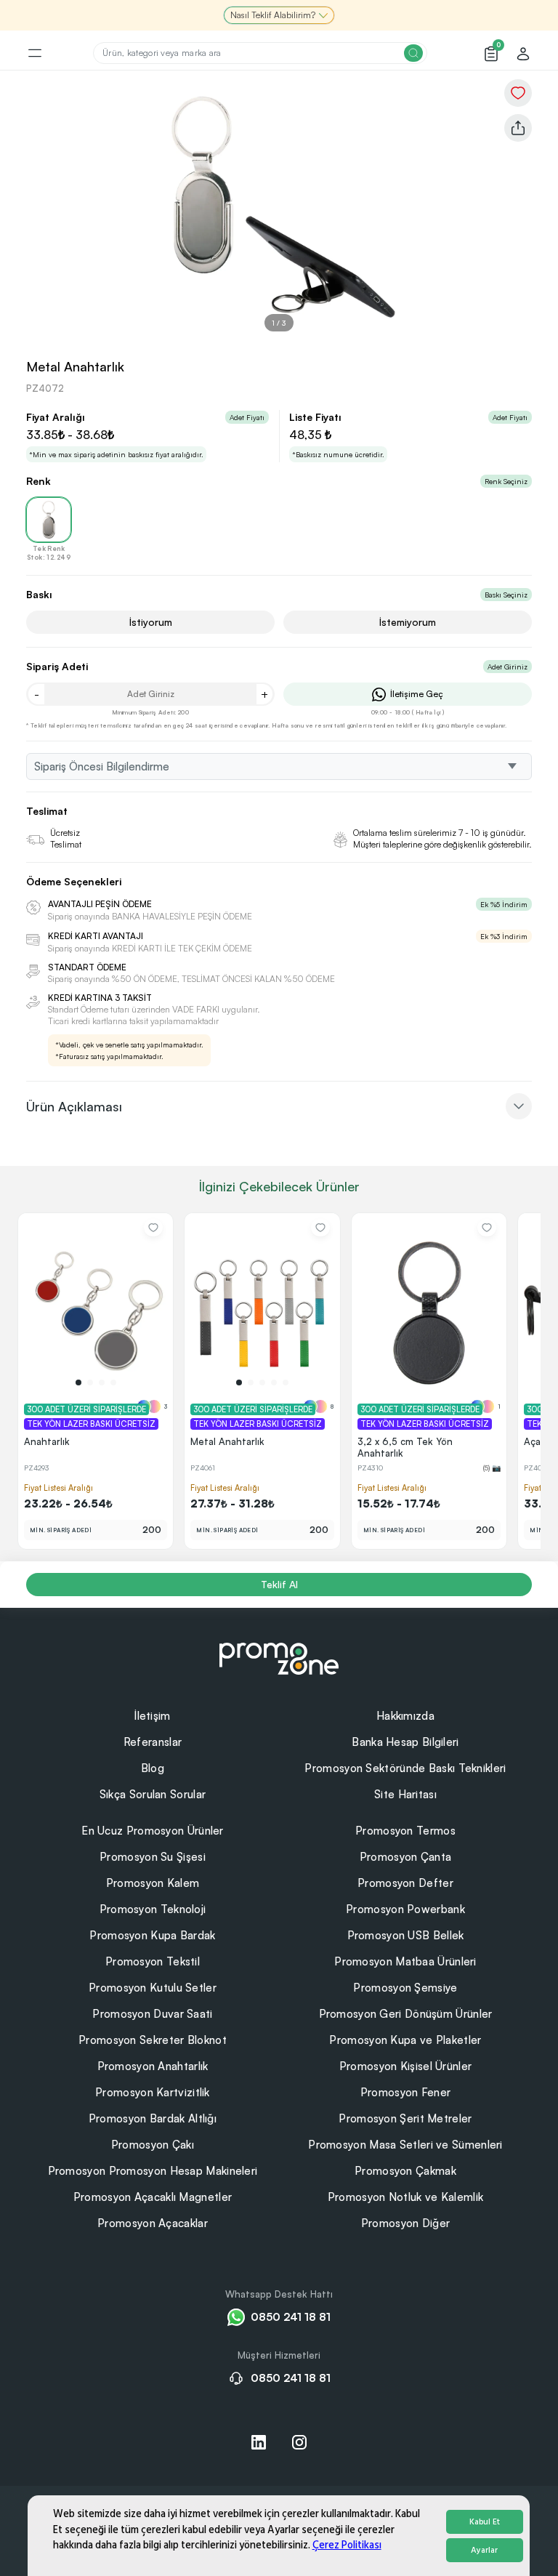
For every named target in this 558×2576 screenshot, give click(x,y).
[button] (78, 1382)
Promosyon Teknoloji (153, 1909)
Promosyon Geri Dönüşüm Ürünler (406, 2014)
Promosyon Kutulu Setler (153, 1988)
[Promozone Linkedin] (259, 2442)
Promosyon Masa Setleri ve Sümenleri (405, 2145)
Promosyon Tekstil (153, 1961)
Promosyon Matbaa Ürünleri (405, 1961)
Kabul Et (485, 2522)
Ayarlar (484, 2550)
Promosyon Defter (405, 1883)
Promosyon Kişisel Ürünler (406, 2066)
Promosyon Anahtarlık (153, 2066)
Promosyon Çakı (153, 2145)
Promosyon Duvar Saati (152, 2014)
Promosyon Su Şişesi (153, 1857)
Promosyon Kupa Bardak (152, 1935)
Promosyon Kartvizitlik (153, 2092)
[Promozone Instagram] (299, 2442)
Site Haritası (405, 1794)
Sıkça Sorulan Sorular (153, 1794)
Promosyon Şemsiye (405, 1988)
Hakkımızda (405, 1716)
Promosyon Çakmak (405, 2171)
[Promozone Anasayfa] (279, 1657)
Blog (153, 1768)
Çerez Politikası (347, 2545)
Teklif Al (279, 1584)
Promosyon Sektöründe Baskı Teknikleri (405, 1768)
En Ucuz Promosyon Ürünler (153, 1831)
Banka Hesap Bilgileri (405, 1742)
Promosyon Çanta (406, 1857)
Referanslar (153, 1742)
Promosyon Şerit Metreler (405, 2118)
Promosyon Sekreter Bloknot (153, 2040)
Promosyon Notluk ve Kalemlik (405, 2197)
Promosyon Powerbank (405, 1909)
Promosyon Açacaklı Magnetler (153, 2197)
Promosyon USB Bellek (406, 1935)
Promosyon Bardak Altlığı (153, 2118)
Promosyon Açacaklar (153, 2223)
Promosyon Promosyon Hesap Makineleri (153, 2171)
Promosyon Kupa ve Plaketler (405, 2040)
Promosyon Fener (406, 2092)
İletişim (152, 1716)
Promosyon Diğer (406, 2223)
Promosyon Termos (405, 1831)
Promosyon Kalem (153, 1883)
